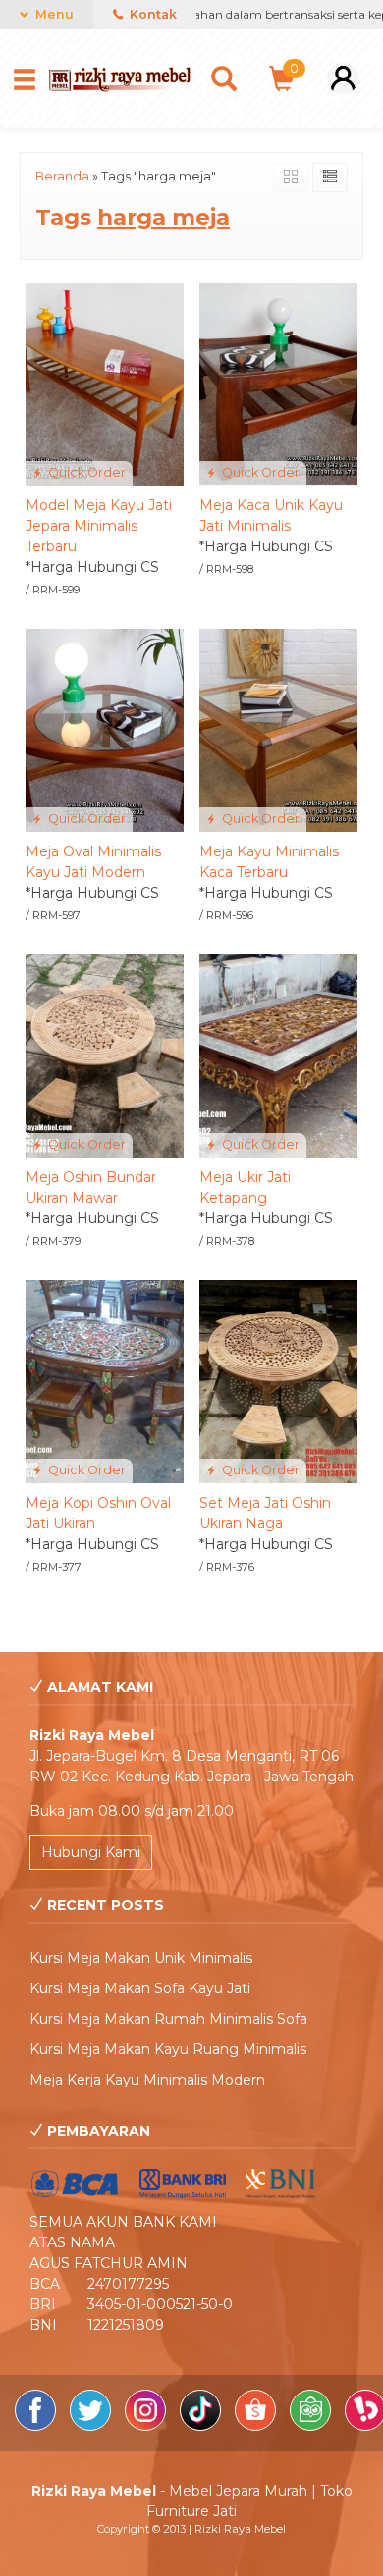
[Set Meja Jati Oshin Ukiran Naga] (278, 1380)
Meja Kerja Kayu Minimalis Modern (147, 2080)
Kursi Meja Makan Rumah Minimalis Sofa (168, 2019)
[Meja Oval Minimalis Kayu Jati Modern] (105, 729)
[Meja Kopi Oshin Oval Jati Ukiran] (105, 1380)
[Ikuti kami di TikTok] (202, 2426)
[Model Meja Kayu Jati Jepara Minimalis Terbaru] (105, 383)
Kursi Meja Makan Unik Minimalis (141, 1958)
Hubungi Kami (91, 1852)
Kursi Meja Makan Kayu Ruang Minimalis (168, 2049)
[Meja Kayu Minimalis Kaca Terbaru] (278, 729)
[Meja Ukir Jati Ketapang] (278, 1055)
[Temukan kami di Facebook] (37, 2426)
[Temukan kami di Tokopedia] (312, 2426)
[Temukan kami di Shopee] (257, 2426)
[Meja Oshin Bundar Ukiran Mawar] (105, 1055)
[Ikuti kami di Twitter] (92, 2426)
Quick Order (85, 472)
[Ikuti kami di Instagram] (147, 2426)
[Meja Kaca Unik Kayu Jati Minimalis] (278, 383)
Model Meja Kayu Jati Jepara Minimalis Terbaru (99, 526)
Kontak (152, 14)
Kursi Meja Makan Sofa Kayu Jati (140, 1988)
